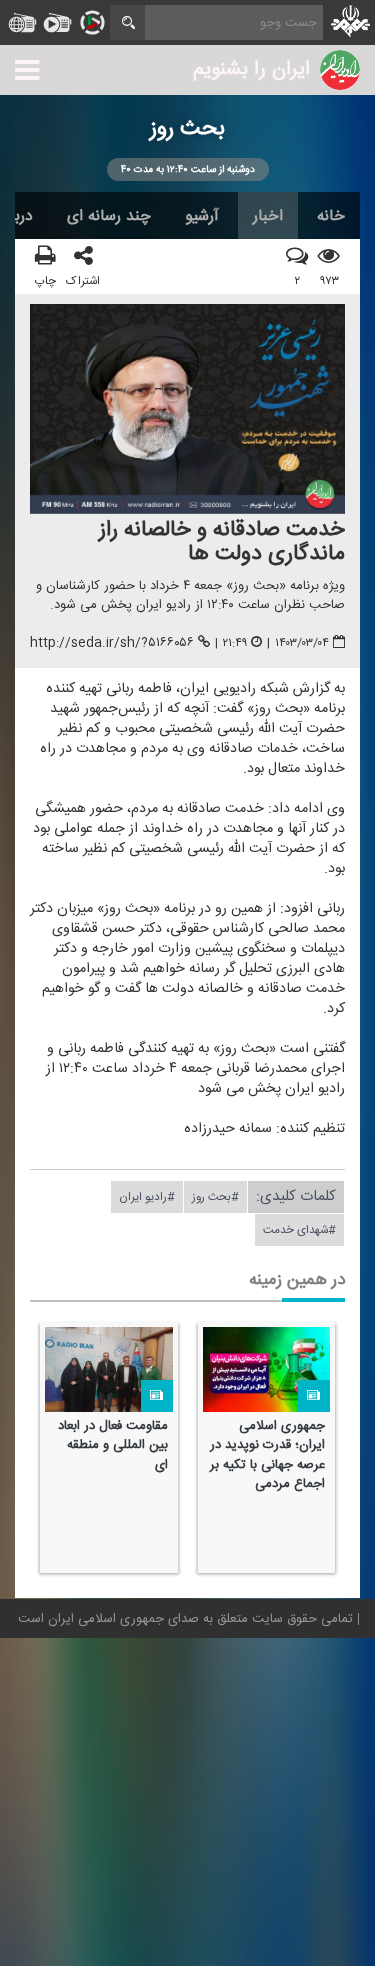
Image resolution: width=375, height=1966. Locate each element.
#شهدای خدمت (299, 1230)
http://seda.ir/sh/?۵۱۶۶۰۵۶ (112, 644)
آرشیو (202, 216)
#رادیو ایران (147, 1197)
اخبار (268, 216)
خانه (331, 216)
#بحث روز (215, 1197)
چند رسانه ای (109, 216)
